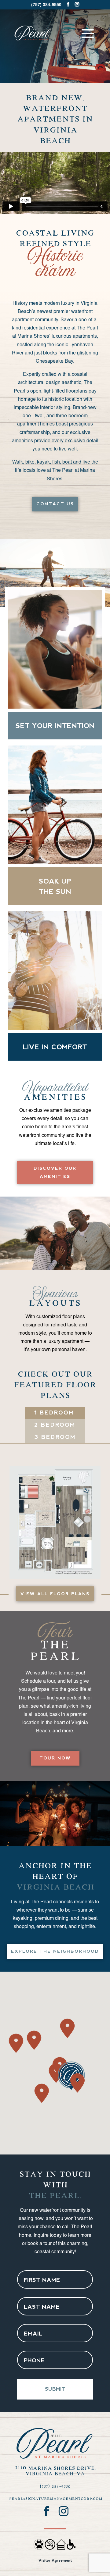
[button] (67, 2028)
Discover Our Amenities (55, 1172)
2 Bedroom (55, 1425)
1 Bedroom (54, 1413)
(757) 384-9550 (55, 2486)
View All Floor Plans (55, 1594)
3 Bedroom (55, 1437)
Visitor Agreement (55, 2560)
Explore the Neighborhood (55, 1951)
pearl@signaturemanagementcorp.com (56, 2499)
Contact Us (55, 504)
